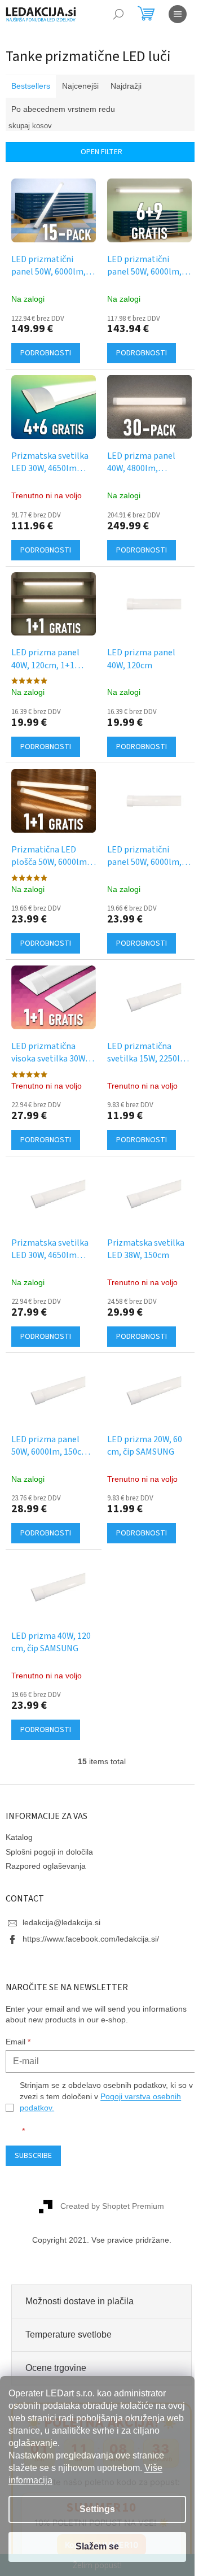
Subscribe (33, 2130)
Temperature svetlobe (69, 2309)
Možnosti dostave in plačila (80, 2275)
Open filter (98, 152)
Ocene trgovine (56, 2342)
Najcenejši (80, 86)
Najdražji (126, 86)
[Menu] (178, 14)
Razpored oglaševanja (46, 1840)
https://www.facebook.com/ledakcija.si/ (91, 1913)
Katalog (19, 1812)
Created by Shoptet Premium (108, 2181)
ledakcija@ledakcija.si (61, 1897)
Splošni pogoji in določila (49, 1826)
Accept (97, 2547)
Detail (46, 350)
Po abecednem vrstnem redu (63, 109)
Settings (97, 2509)
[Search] (118, 14)
